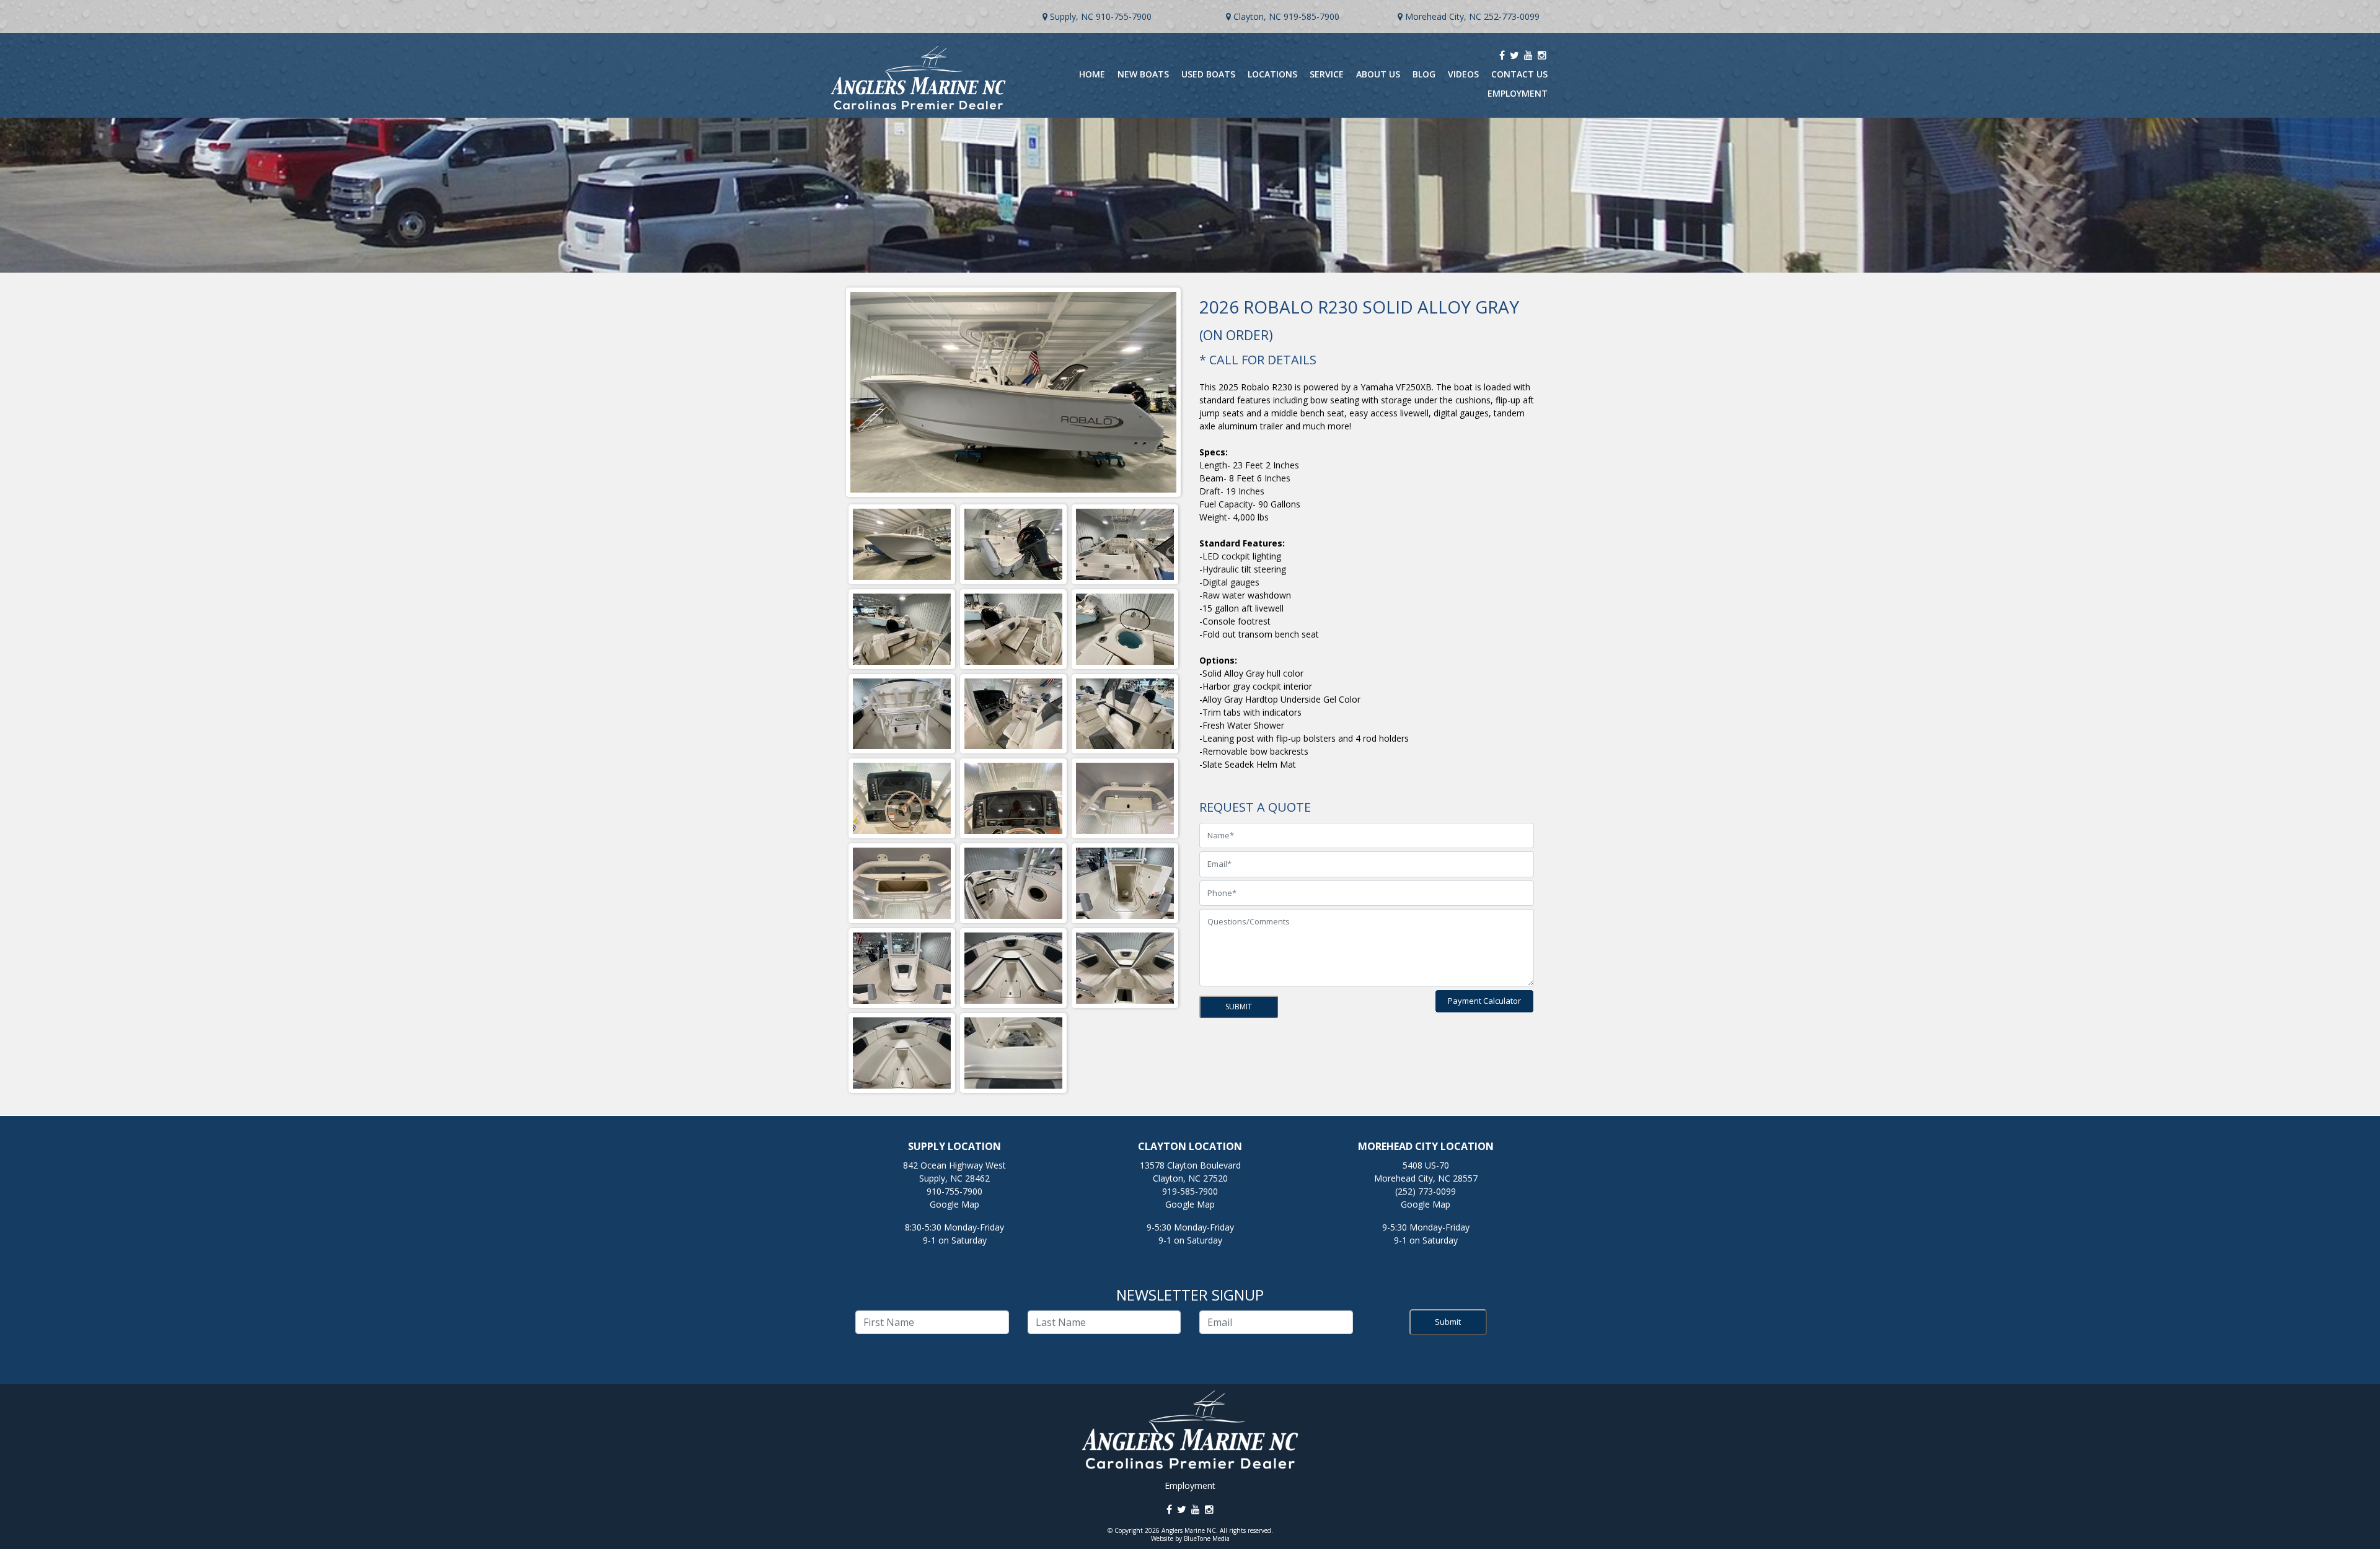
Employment (1518, 93)
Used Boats (1208, 74)
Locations (1272, 74)
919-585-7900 (1311, 16)
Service (1327, 74)
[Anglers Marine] (902, 544)
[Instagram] (1542, 55)
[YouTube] (1528, 55)
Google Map (954, 1204)
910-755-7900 (1124, 16)
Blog (1424, 74)
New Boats (1143, 74)
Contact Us (1519, 74)
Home (1092, 74)
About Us (1378, 74)
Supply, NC (1072, 16)
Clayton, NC (1257, 16)
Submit (1448, 1322)
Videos (1463, 74)
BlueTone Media (1207, 1538)
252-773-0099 (1512, 16)
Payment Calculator (1484, 1001)
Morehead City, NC (1443, 16)
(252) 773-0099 (1426, 1191)
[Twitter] (1514, 55)
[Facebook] (1502, 55)
